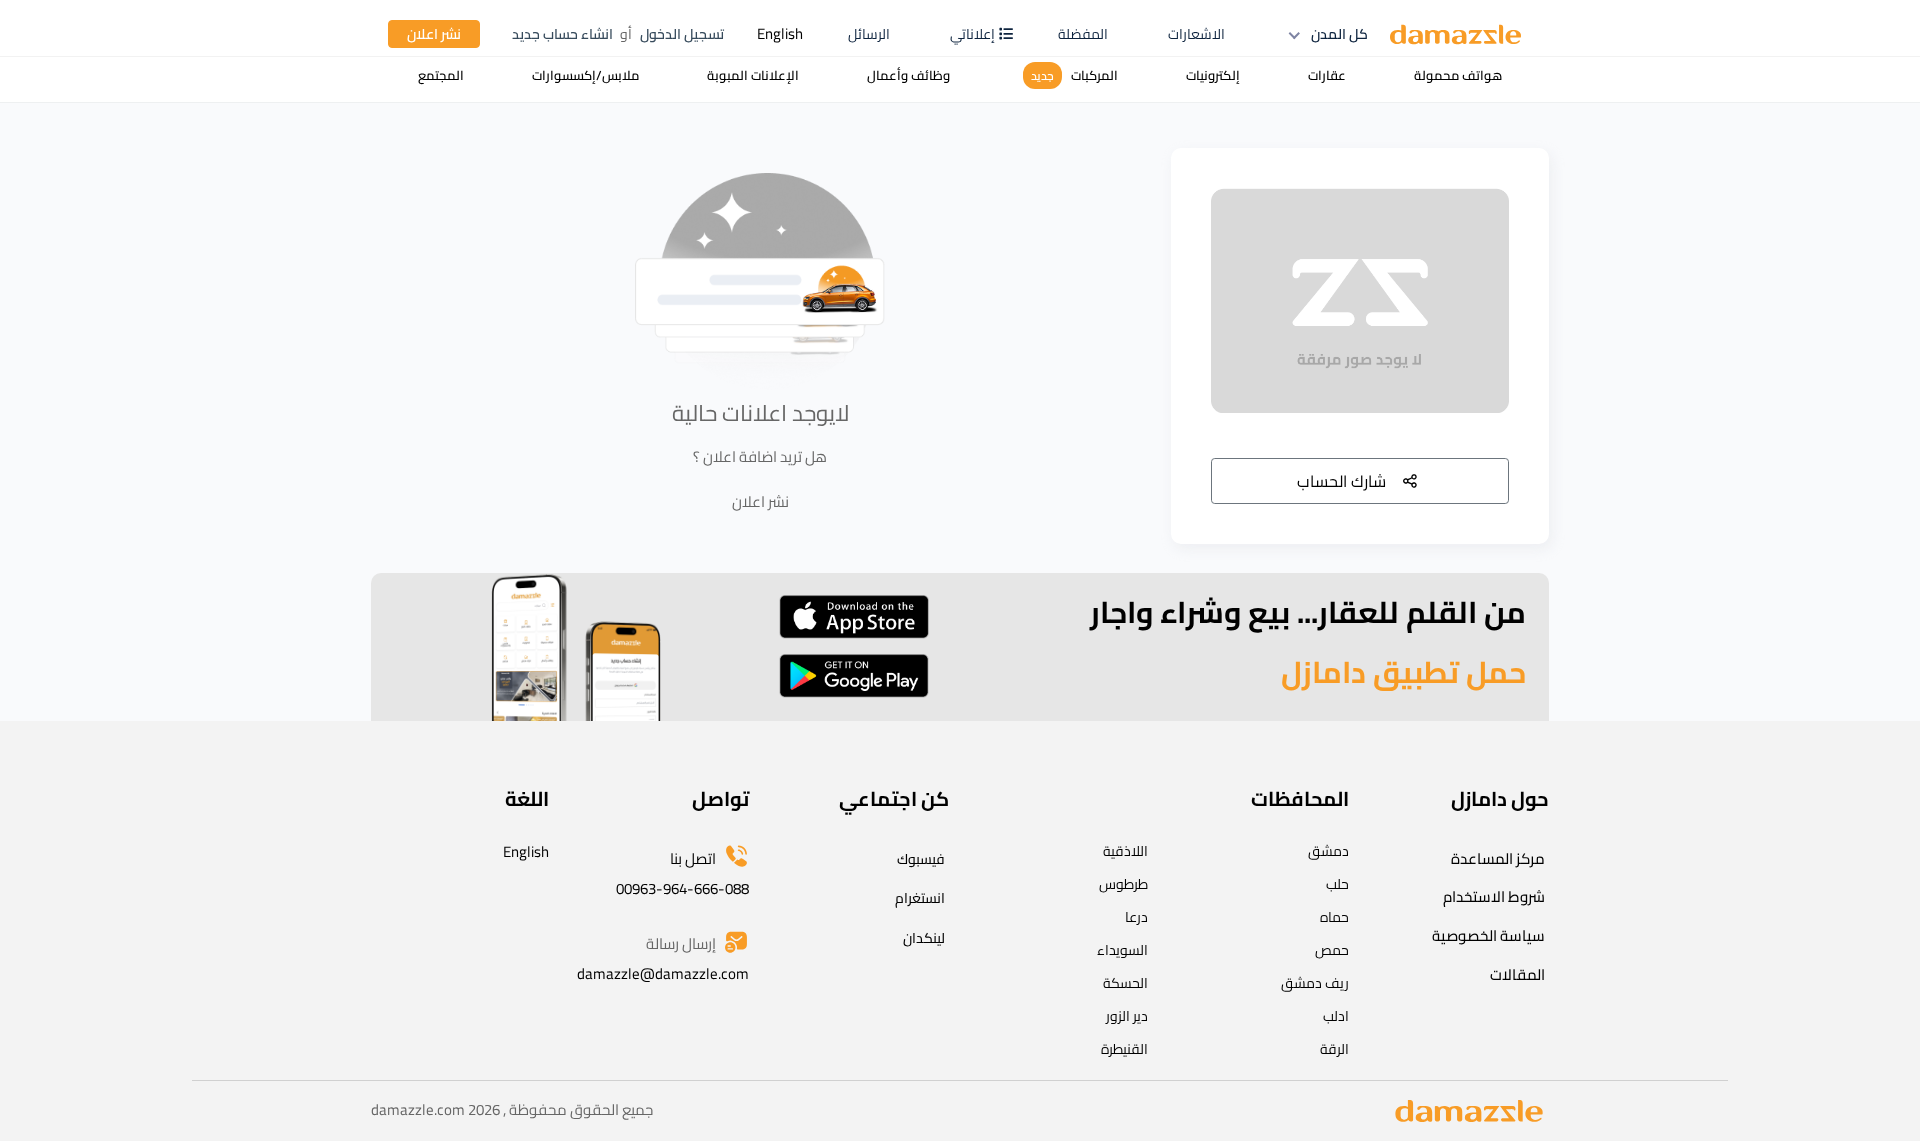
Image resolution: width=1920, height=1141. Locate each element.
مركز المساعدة (1498, 858)
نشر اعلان (434, 34)
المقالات (1517, 974)
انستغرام (920, 898)
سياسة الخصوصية (1488, 935)
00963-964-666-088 (682, 888)
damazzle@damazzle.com (663, 973)
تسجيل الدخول (682, 34)
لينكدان (924, 938)
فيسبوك (921, 859)
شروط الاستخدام (1494, 896)
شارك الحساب (1341, 481)
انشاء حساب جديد (562, 34)
